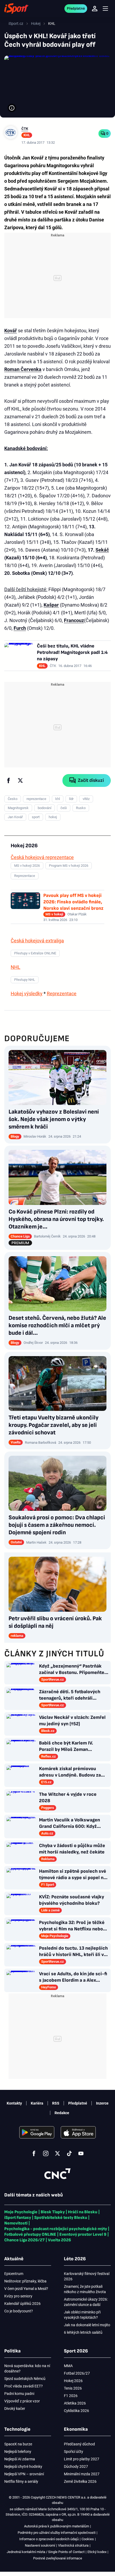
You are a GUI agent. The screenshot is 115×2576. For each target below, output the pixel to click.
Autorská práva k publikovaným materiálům (57, 2526)
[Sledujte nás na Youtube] (81, 2153)
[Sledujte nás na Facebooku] (34, 2153)
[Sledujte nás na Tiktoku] (69, 2153)
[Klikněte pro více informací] (12, 108)
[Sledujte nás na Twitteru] (57, 2153)
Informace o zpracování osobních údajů (49, 2539)
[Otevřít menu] (105, 9)
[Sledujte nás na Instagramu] (46, 2153)
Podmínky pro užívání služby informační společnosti (57, 2533)
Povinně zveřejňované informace (58, 2558)
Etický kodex (97, 2552)
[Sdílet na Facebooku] (9, 780)
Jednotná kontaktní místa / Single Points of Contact (46, 2552)
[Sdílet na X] (20, 780)
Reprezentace (62, 994)
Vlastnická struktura (73, 2545)
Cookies (88, 2539)
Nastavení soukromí (40, 2545)
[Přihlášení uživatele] (95, 9)
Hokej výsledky (27, 994)
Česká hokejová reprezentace (42, 857)
